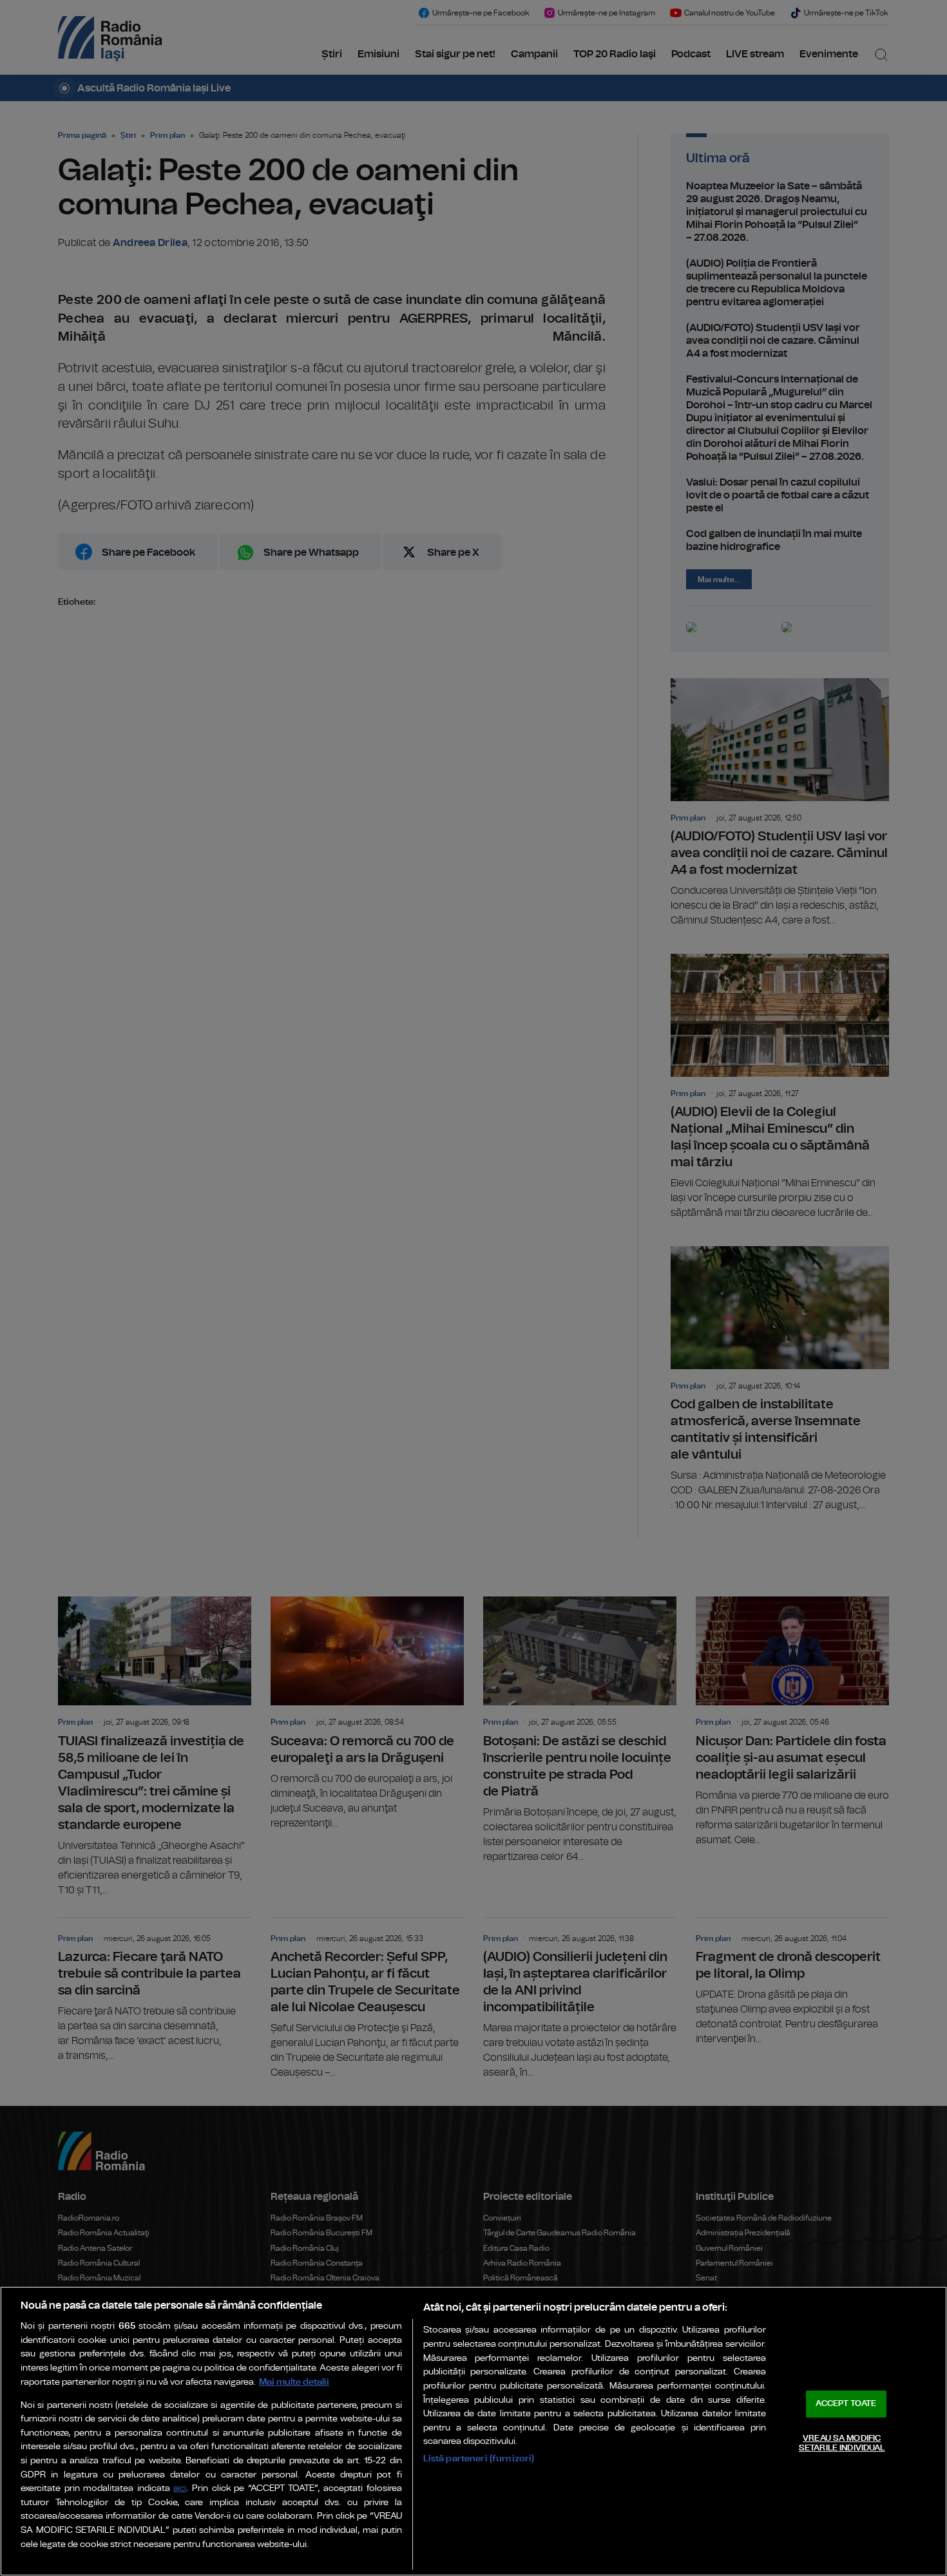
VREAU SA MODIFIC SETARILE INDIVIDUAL (842, 2444)
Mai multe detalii (294, 2382)
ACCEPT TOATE (846, 2404)
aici (180, 2489)
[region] (473, 2431)
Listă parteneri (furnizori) (479, 2458)
